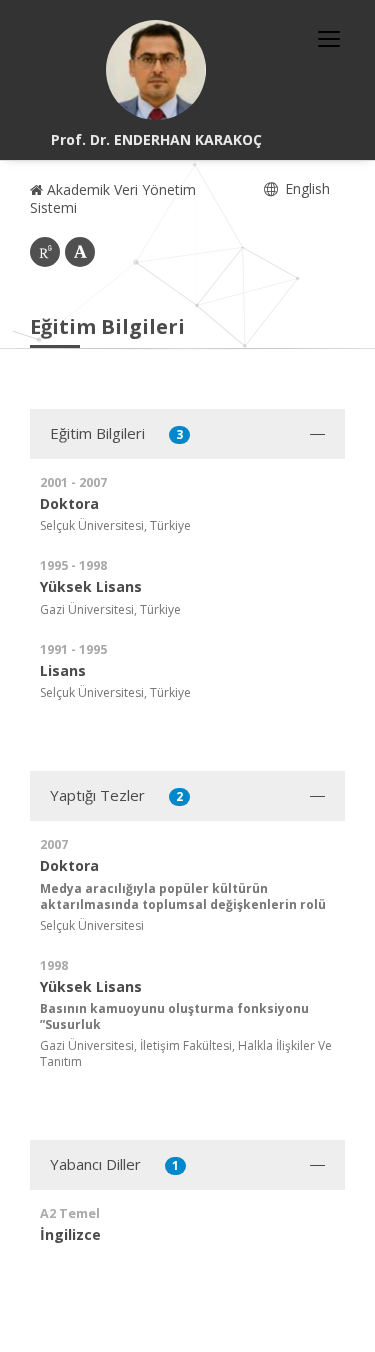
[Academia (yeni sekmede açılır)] (80, 252)
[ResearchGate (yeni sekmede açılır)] (45, 252)
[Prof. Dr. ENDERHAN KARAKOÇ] (156, 70)
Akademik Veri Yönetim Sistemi (113, 198)
